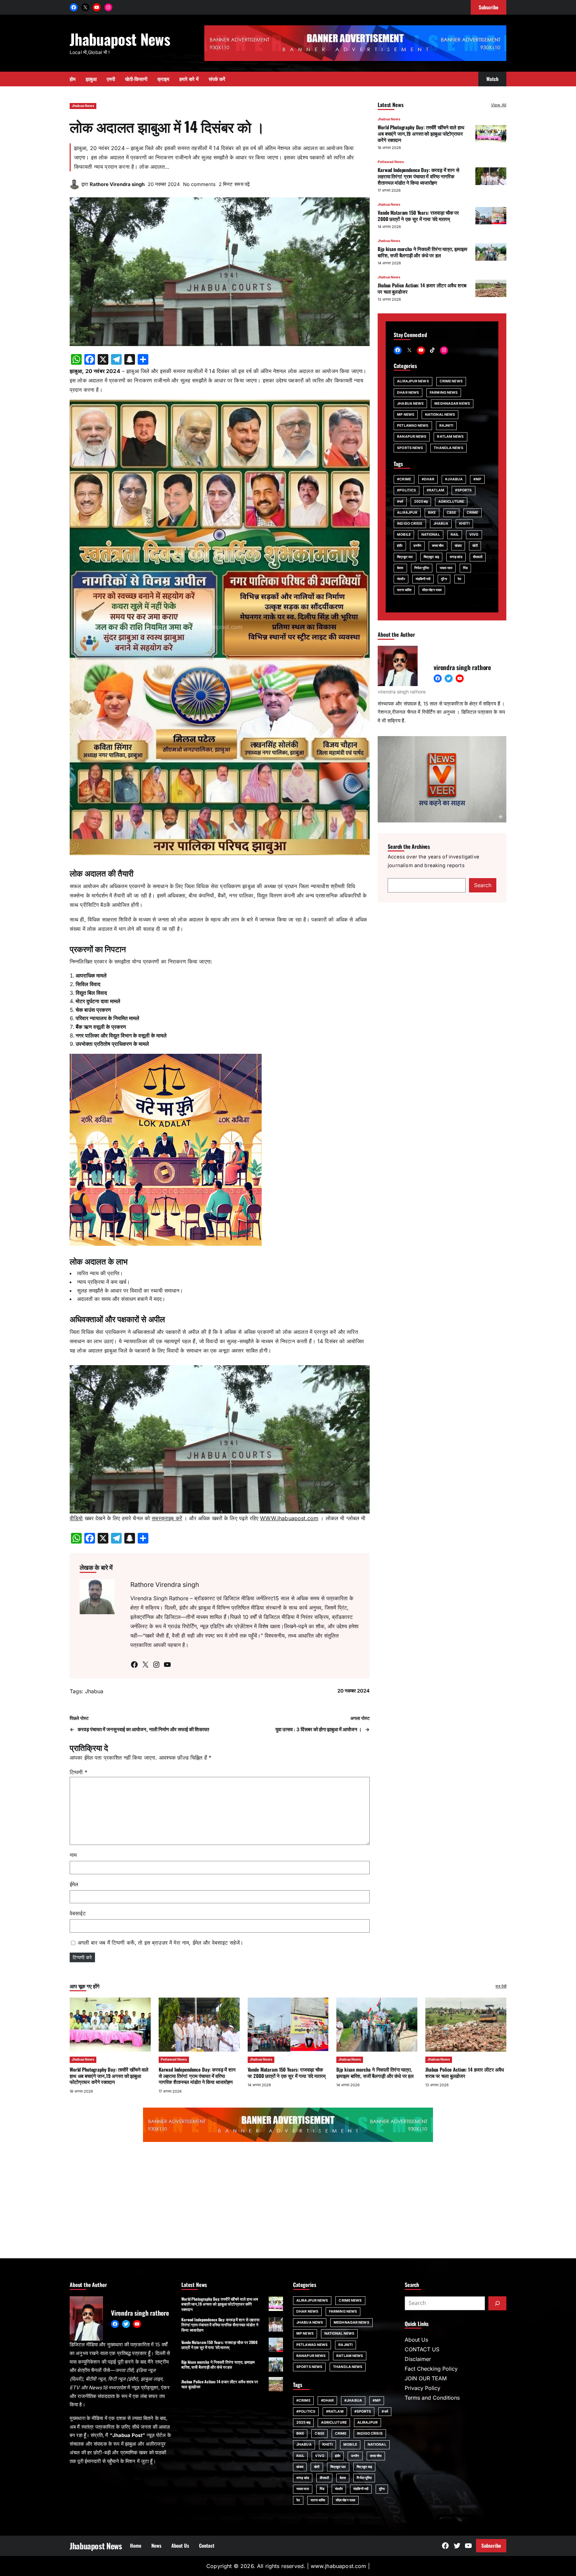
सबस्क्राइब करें (167, 1518)
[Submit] (497, 2303)
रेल (459, 579)
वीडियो (76, 1518)
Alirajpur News (413, 381)
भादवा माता (446, 568)
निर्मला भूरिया (422, 568)
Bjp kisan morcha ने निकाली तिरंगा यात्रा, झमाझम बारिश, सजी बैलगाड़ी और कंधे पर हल (422, 252)
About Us (416, 2340)
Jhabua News (83, 106)
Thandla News (448, 448)
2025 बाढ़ (421, 501)
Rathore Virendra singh (117, 184)
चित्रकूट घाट (405, 557)
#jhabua (454, 479)
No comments (199, 184)
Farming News (444, 392)
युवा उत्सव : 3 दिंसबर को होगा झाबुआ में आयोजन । (318, 1730)
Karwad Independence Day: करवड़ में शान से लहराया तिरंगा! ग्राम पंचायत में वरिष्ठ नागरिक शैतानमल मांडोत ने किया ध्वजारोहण (418, 176)
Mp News (406, 414)
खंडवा (458, 546)
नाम (73, 1855)
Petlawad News (391, 162)
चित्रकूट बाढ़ (431, 557)
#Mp (477, 479)
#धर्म (400, 501)
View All (499, 105)
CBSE (451, 512)
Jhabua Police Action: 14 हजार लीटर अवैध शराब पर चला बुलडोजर (422, 288)
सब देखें (501, 1986)
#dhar (428, 479)
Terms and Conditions (432, 2398)
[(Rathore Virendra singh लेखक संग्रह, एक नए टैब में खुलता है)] (75, 187)
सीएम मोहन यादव (432, 590)
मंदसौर (401, 579)
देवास (400, 568)
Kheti (464, 523)
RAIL (455, 535)
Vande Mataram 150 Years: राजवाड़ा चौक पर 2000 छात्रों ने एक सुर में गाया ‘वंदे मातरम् (418, 216)
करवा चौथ (438, 546)
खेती (475, 546)
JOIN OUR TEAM (426, 2378)
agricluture (451, 501)
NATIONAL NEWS (440, 414)
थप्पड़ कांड (456, 557)
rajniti (446, 426)
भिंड (465, 568)
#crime (404, 479)
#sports (463, 490)
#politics (406, 490)
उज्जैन (417, 546)
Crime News (451, 381)
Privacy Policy (422, 2388)
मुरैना (444, 579)
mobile (404, 535)
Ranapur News (412, 437)
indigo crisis (410, 523)
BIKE (432, 512)
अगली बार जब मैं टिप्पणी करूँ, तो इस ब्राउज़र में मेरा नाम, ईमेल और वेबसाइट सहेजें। (160, 1943)
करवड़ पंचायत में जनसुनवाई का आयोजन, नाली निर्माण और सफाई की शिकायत (143, 1730)
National (431, 535)
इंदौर (400, 546)
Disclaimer (418, 2359)
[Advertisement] (288, 2202)
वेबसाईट (78, 1913)
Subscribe (491, 2545)
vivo (474, 535)
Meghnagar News (452, 403)
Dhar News (408, 392)
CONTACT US (422, 2349)
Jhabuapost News (120, 39)
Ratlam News (450, 437)
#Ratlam (435, 490)
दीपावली (478, 557)
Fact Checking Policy (431, 2369)
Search (483, 885)
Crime (472, 512)
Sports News (410, 448)
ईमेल (74, 1884)
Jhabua (94, 1691)
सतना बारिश (404, 590)
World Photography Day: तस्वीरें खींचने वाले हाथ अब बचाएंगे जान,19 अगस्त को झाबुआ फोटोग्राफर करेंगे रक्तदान (421, 133)
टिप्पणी (78, 1772)
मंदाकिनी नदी (423, 579)
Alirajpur (407, 512)
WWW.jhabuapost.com (289, 1518)
